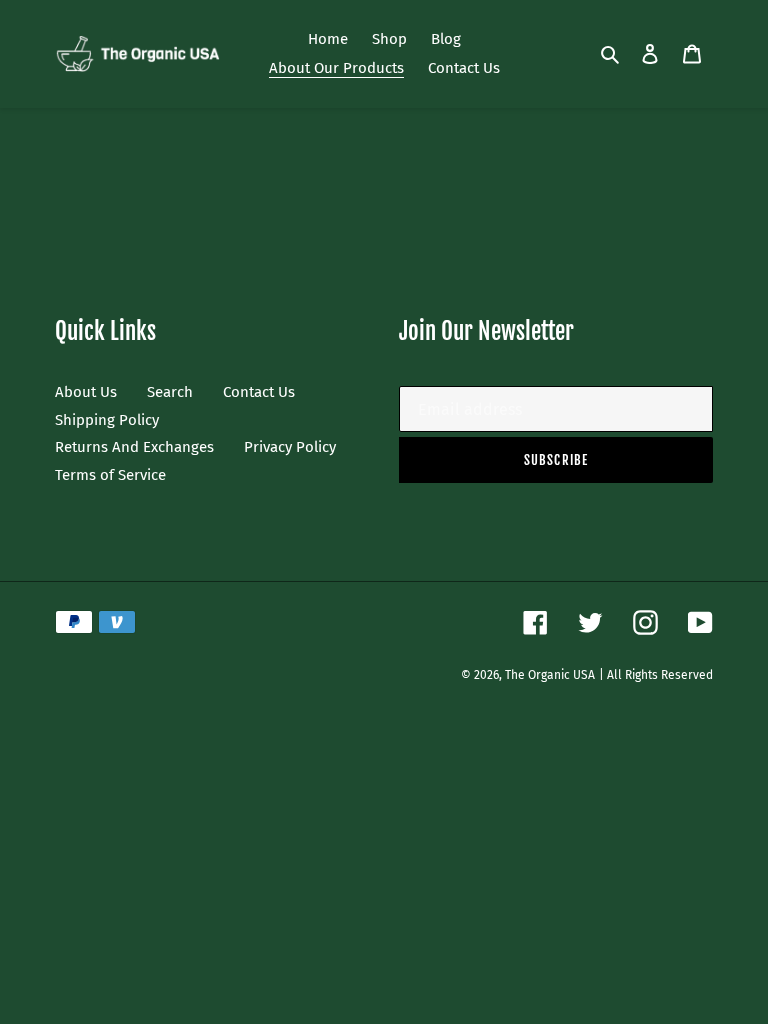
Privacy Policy (290, 447)
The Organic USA (550, 675)
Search (170, 392)
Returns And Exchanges (134, 447)
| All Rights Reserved (656, 675)
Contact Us (259, 392)
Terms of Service (110, 475)
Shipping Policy (107, 420)
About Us (86, 392)
